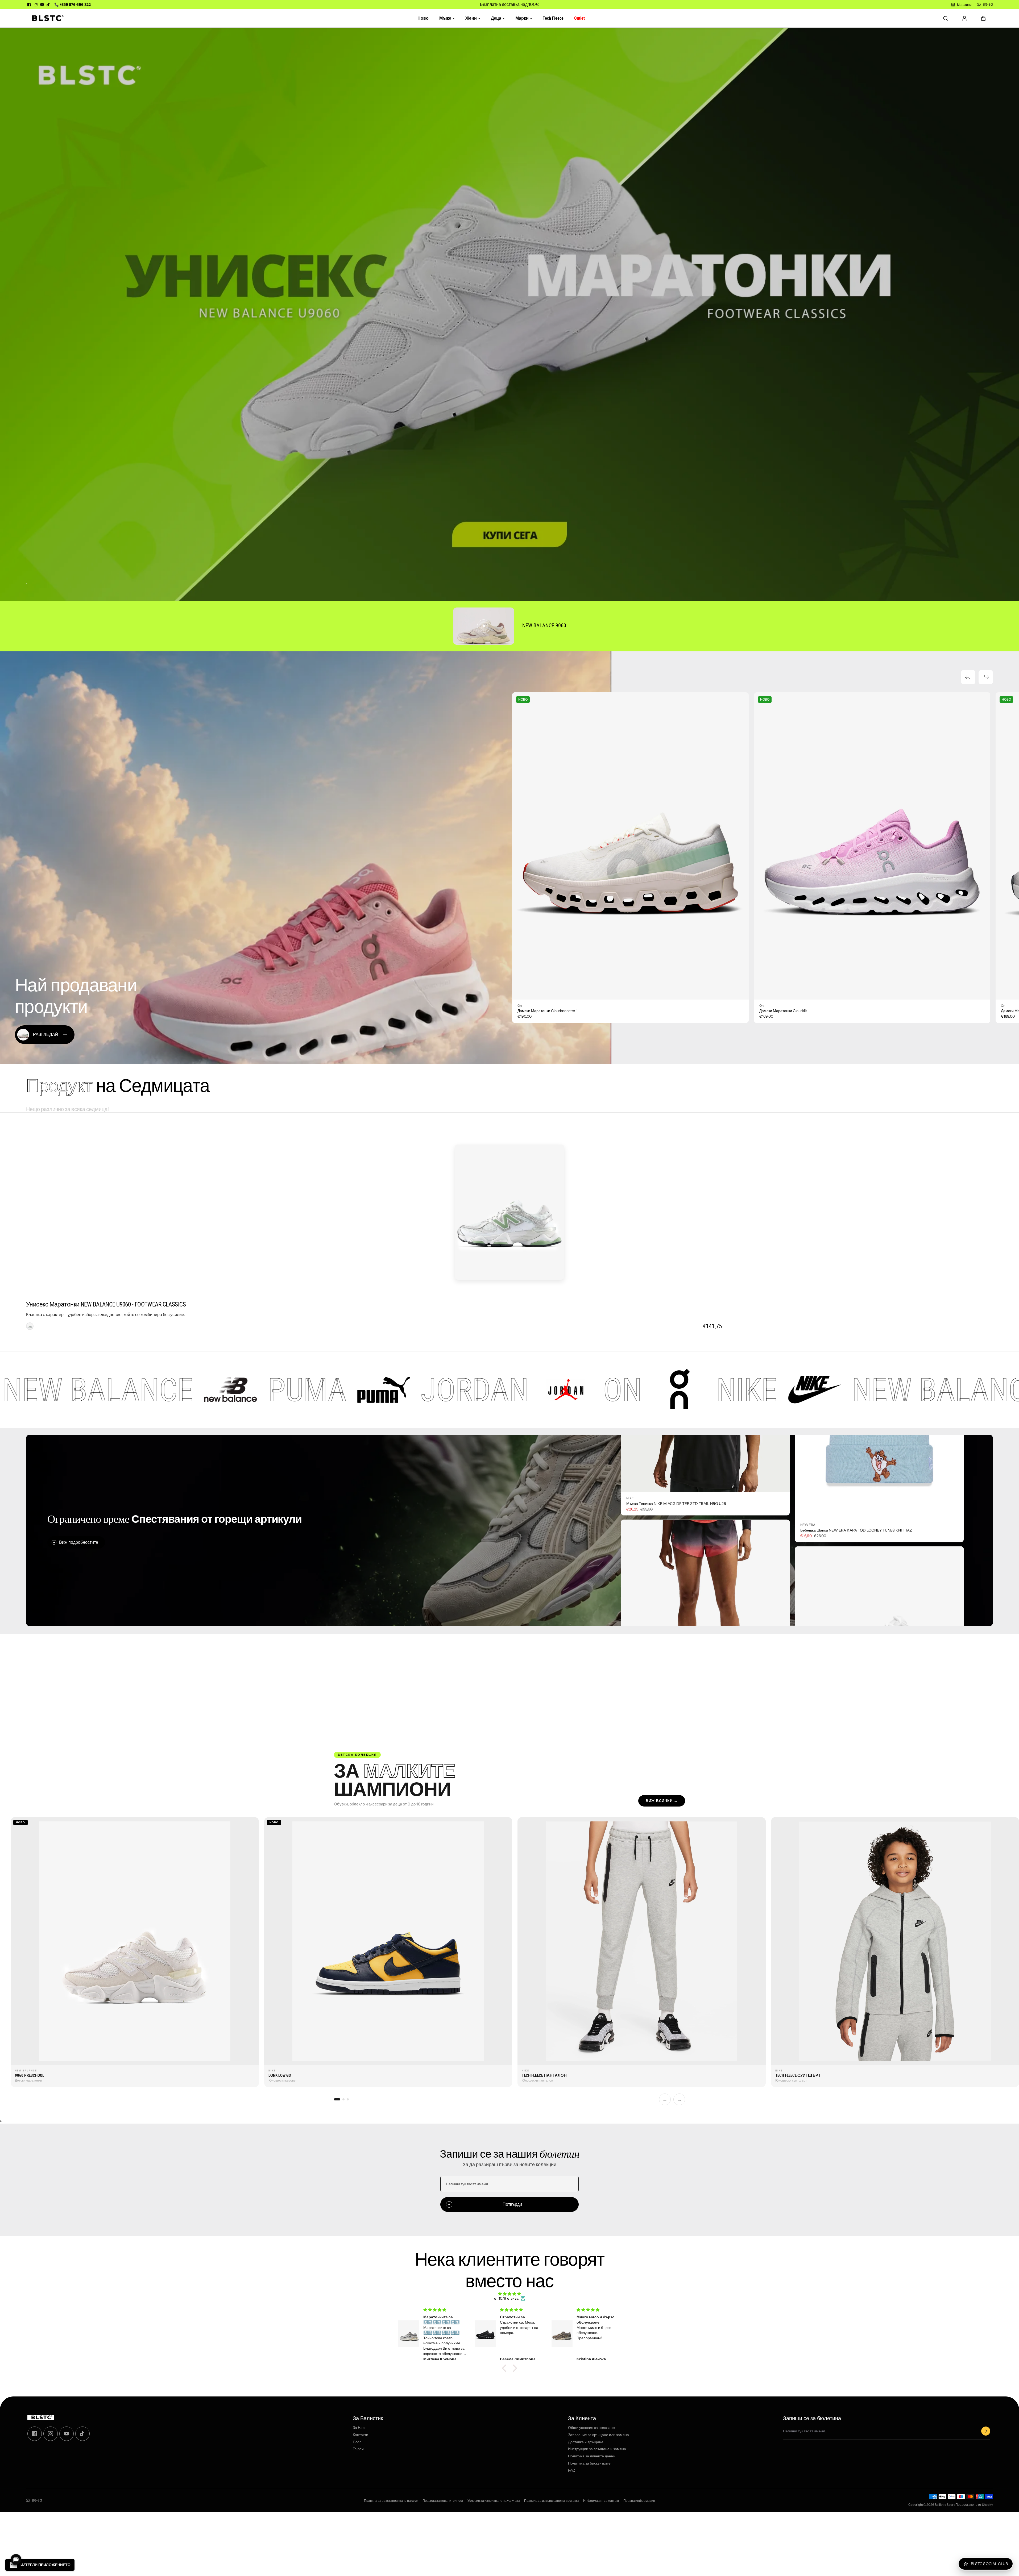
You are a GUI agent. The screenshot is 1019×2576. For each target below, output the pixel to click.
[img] (509, 2294)
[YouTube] (42, 5)
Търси (358, 2449)
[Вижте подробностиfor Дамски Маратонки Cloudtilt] (872, 846)
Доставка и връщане (586, 2442)
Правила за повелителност (443, 2501)
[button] (983, 18)
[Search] (946, 18)
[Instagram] (36, 5)
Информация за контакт (601, 2501)
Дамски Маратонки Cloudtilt (783, 1011)
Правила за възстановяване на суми (391, 2501)
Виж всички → (662, 1801)
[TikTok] (48, 5)
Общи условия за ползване (591, 2428)
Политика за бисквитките (589, 2463)
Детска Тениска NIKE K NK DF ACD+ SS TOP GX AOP (672, 1588)
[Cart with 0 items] (983, 18)
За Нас (359, 2428)
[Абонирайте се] (986, 2431)
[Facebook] (29, 5)
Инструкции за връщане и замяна (597, 2449)
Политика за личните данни (592, 2456)
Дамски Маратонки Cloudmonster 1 (547, 1011)
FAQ (572, 2471)
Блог (357, 2442)
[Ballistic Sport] (46, 18)
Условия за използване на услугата (494, 2501)
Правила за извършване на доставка (552, 2501)
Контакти (361, 2435)
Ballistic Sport (945, 2505)
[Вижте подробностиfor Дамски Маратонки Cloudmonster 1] (630, 846)
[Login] (964, 18)
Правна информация (639, 2501)
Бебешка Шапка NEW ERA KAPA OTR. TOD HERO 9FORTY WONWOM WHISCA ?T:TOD (871, 1446)
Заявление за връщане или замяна (598, 2435)
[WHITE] (30, 1326)
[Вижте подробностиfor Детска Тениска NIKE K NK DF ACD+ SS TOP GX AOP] (705, 1492)
